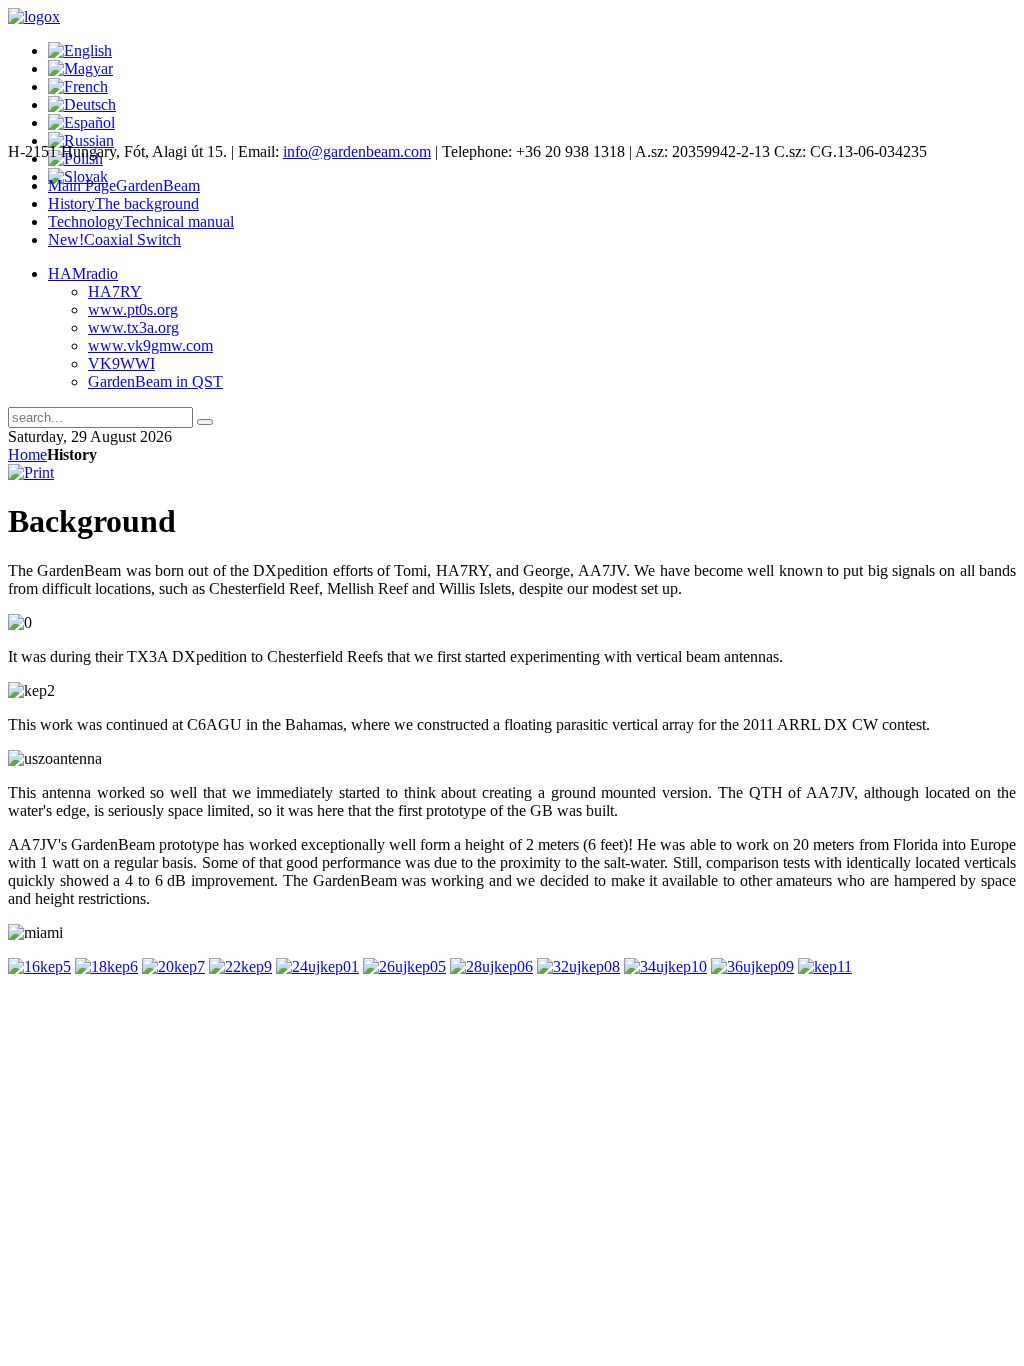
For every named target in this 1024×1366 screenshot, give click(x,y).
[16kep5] (39, 966)
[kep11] (825, 966)
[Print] (31, 472)
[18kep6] (106, 966)
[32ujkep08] (578, 966)
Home (27, 454)
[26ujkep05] (404, 966)
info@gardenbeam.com (357, 151)
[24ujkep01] (317, 966)
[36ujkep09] (752, 966)
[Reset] (205, 422)
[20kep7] (173, 966)
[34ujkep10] (665, 966)
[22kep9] (240, 966)
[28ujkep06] (491, 966)
